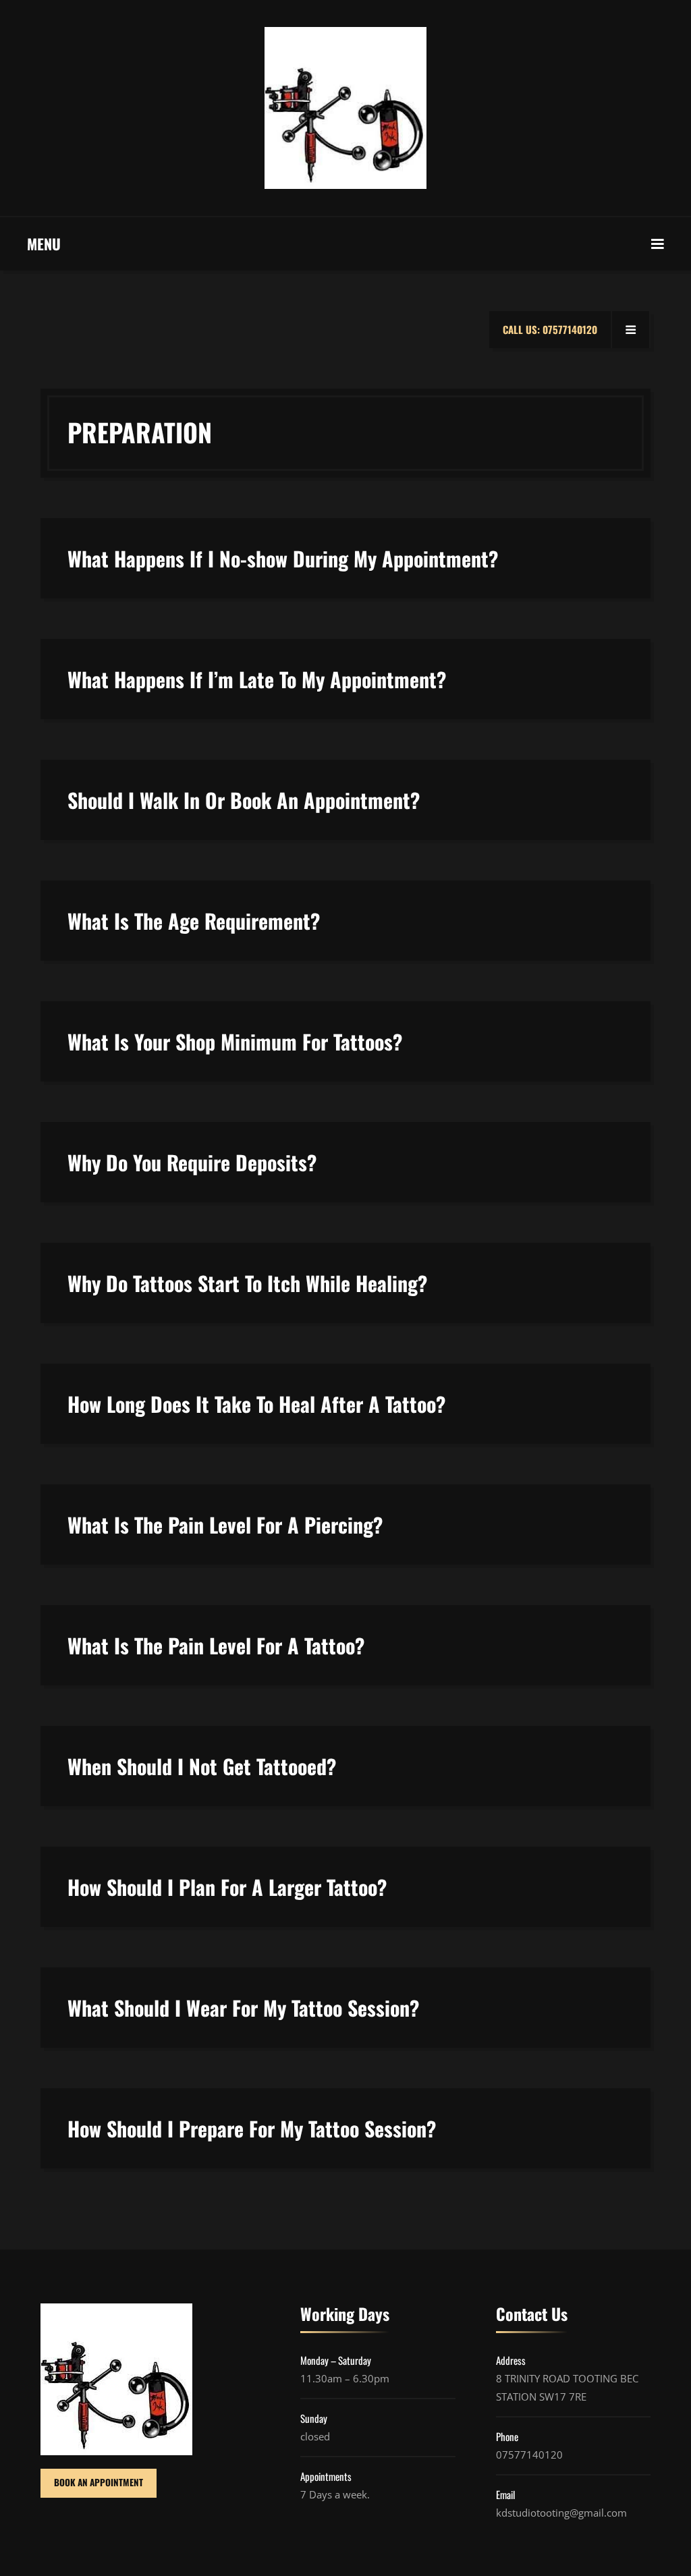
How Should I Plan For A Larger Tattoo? (227, 1887)
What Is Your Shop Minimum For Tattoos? (235, 1041)
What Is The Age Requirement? (194, 921)
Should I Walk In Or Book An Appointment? (244, 800)
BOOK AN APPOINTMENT (99, 2482)
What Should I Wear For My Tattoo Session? (243, 2008)
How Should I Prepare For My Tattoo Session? (252, 2128)
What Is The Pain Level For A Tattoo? (216, 1645)
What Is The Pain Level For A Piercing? (225, 1524)
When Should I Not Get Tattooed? (202, 1766)
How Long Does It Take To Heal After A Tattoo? (256, 1404)
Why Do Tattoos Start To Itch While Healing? (247, 1283)
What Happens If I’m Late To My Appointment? (257, 679)
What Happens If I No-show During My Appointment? (283, 558)
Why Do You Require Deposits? (192, 1162)
